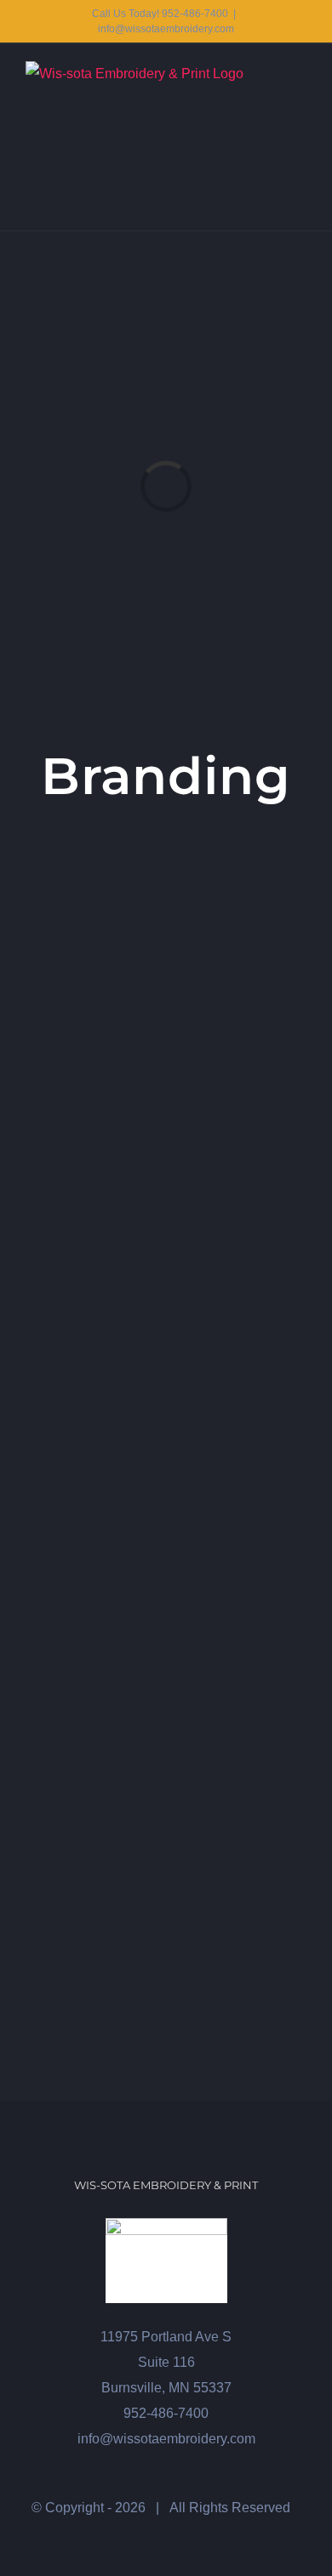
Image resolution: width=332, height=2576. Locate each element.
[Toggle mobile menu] (300, 70)
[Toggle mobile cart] (269, 70)
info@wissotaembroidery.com (166, 29)
